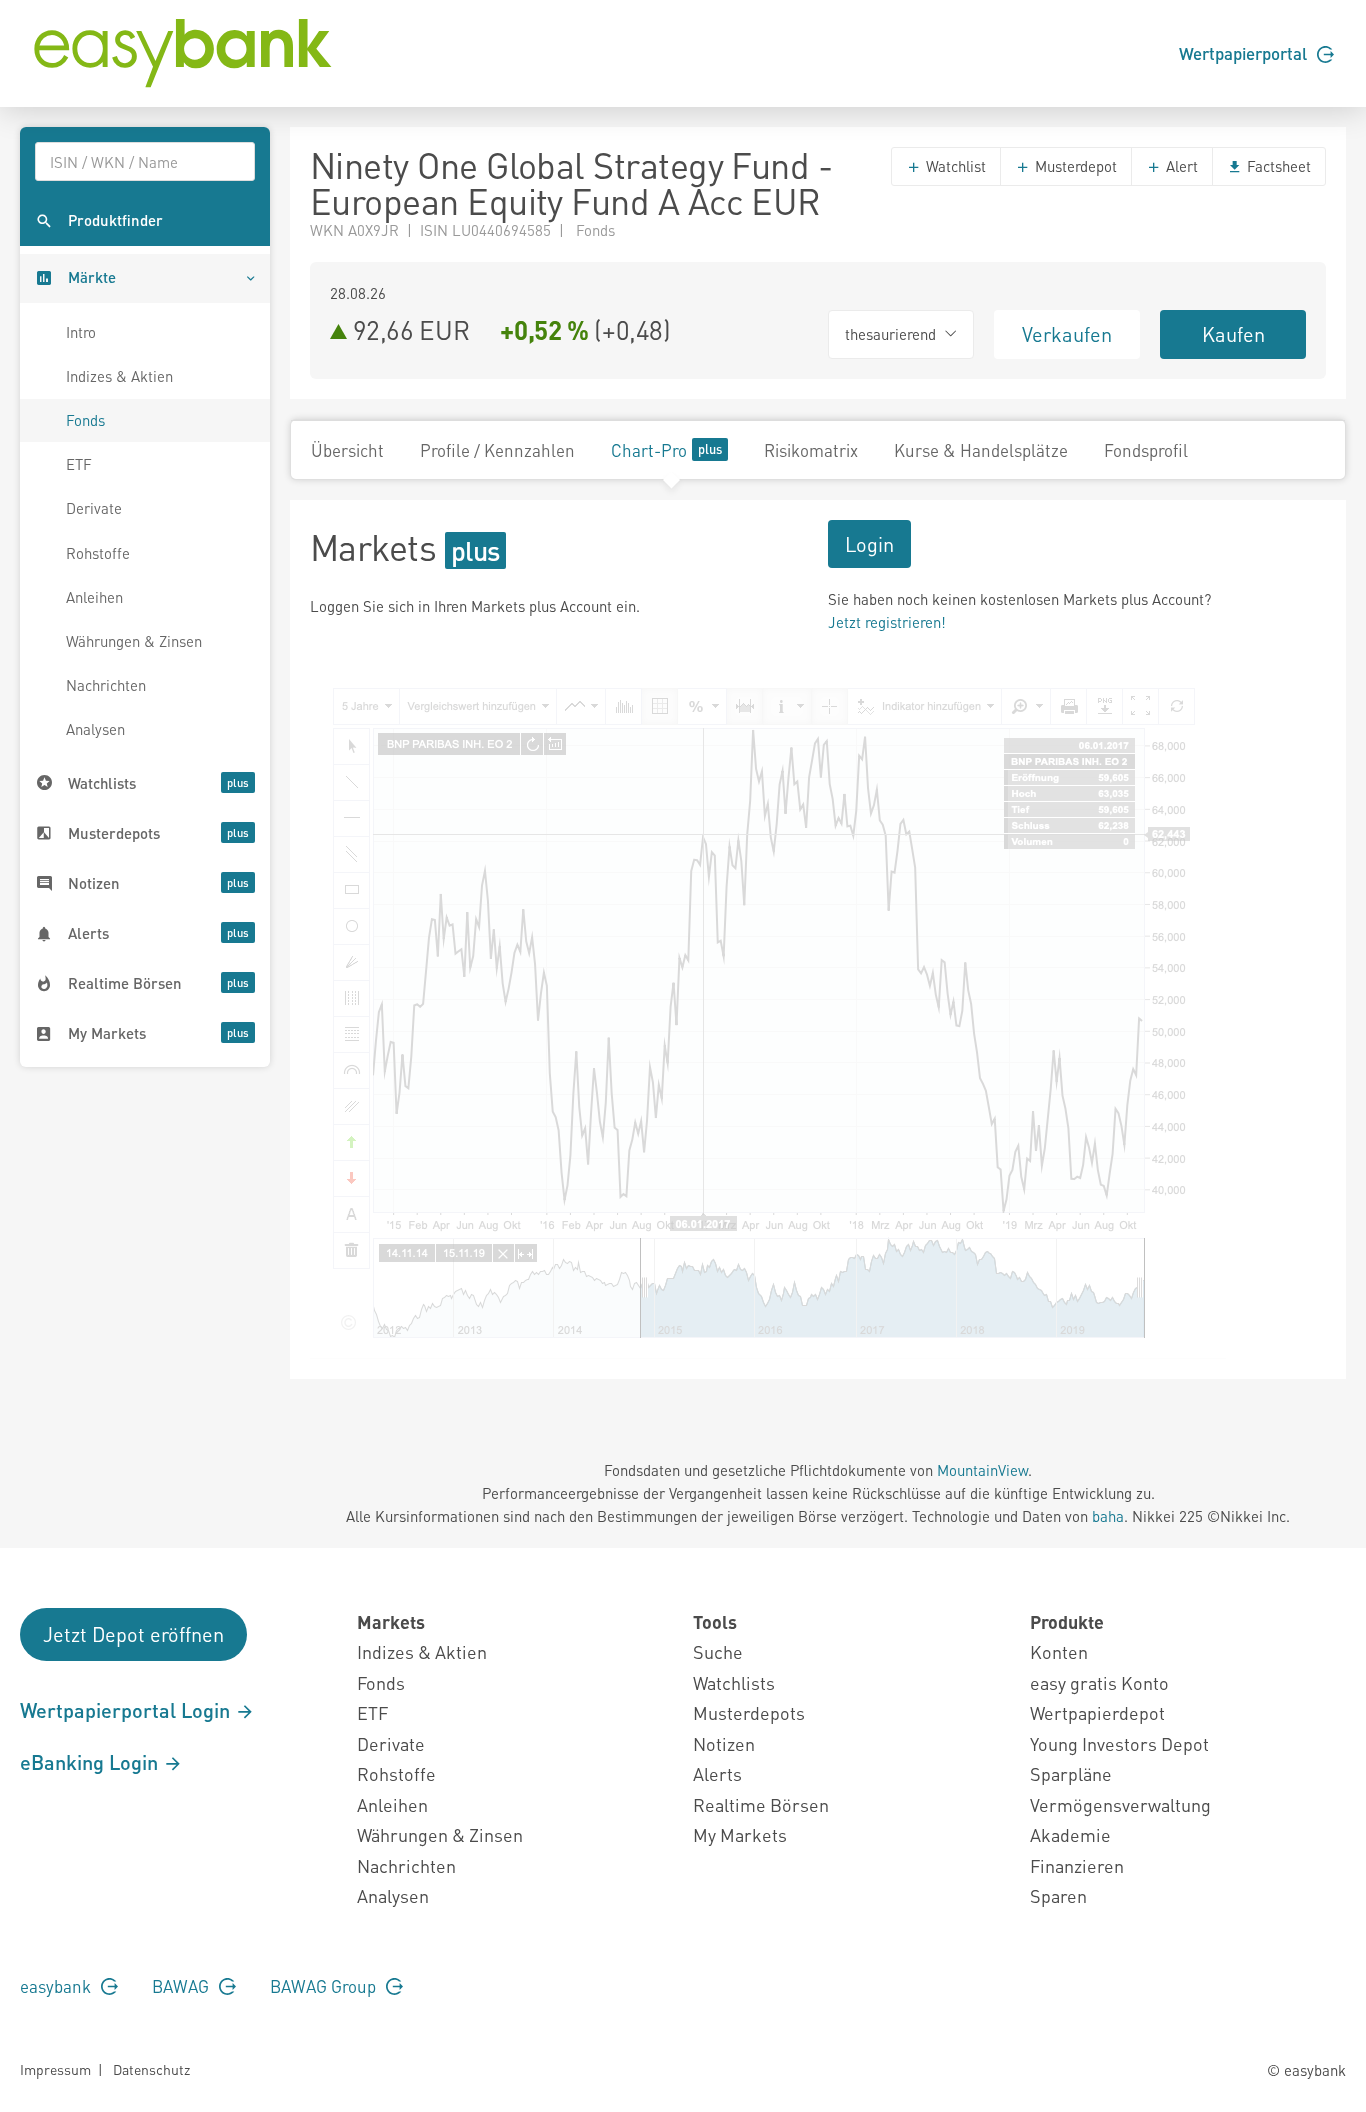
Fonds (85, 420)
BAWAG (182, 1986)
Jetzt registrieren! (887, 622)
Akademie (1070, 1834)
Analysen (95, 729)
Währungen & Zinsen (134, 641)
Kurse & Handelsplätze (981, 450)
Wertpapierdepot (1097, 1712)
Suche (718, 1651)
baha (1108, 1516)
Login (869, 544)
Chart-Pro (649, 450)
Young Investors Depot (1119, 1743)
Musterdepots (749, 1712)
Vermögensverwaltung (1120, 1804)
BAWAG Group (325, 1986)
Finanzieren (1077, 1865)
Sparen (1058, 1895)
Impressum (55, 2069)
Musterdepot (1074, 166)
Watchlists (734, 1682)
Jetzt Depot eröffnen (133, 1634)
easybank (57, 1986)
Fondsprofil (1146, 450)
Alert (1180, 166)
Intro (81, 332)
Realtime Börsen (761, 1804)
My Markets (740, 1834)
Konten (1059, 1651)
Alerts (717, 1773)
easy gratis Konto (1099, 1682)
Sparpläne (1071, 1773)
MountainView (982, 1470)
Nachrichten (106, 685)
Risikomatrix (811, 450)
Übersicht (347, 450)
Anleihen (94, 597)
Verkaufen (1067, 334)
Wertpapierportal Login (127, 1710)
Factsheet (1277, 166)
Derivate (94, 508)
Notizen (724, 1743)
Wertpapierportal (1245, 53)
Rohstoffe (98, 553)
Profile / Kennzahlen (497, 450)
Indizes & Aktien (119, 376)
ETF (79, 464)
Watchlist (954, 166)
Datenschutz (151, 2069)
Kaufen (1233, 334)
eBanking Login (91, 1762)
